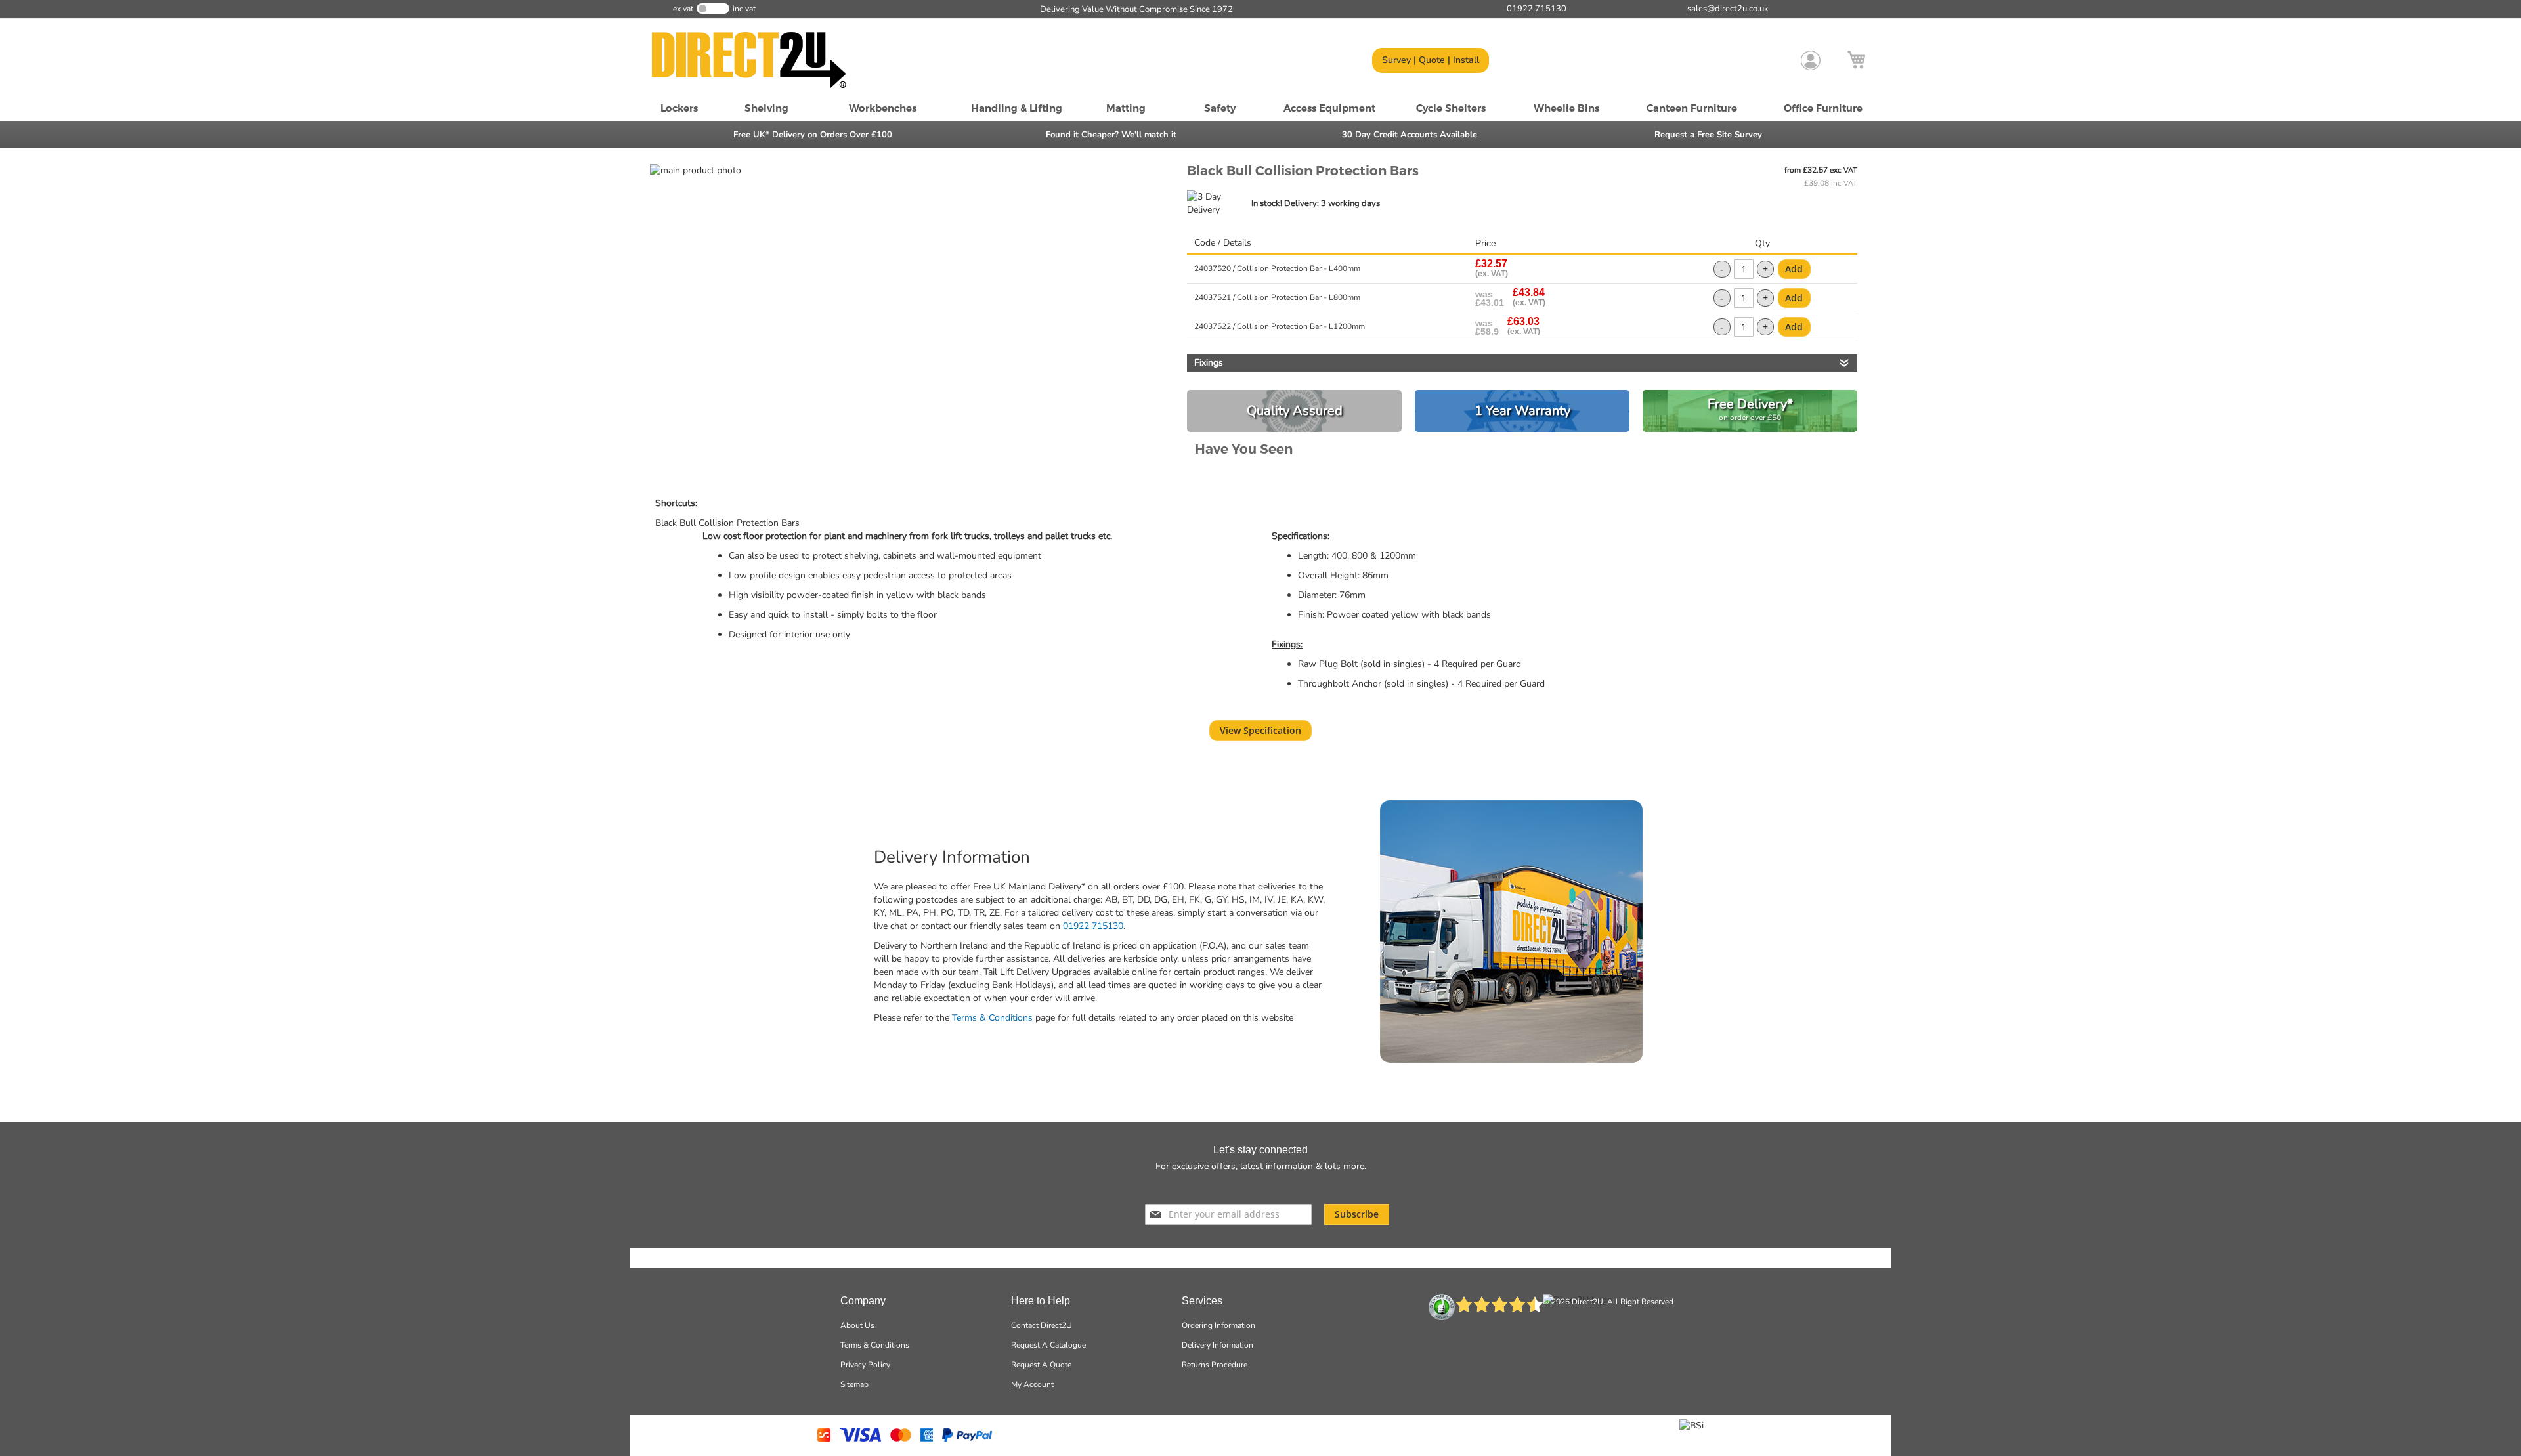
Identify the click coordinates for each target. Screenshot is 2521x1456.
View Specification (1260, 730)
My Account (1032, 1384)
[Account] (1811, 60)
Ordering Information (1218, 1325)
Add (1794, 269)
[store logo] (765, 60)
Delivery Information (1217, 1345)
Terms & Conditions (992, 1018)
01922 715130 (1093, 926)
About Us (857, 1325)
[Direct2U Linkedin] (1294, 1187)
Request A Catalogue (1048, 1345)
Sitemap (854, 1384)
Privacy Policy (865, 1365)
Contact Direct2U (1042, 1325)
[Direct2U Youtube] (1270, 1187)
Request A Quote (1041, 1365)
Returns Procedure (1215, 1365)
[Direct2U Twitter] (1245, 1187)
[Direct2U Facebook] (1222, 1187)
